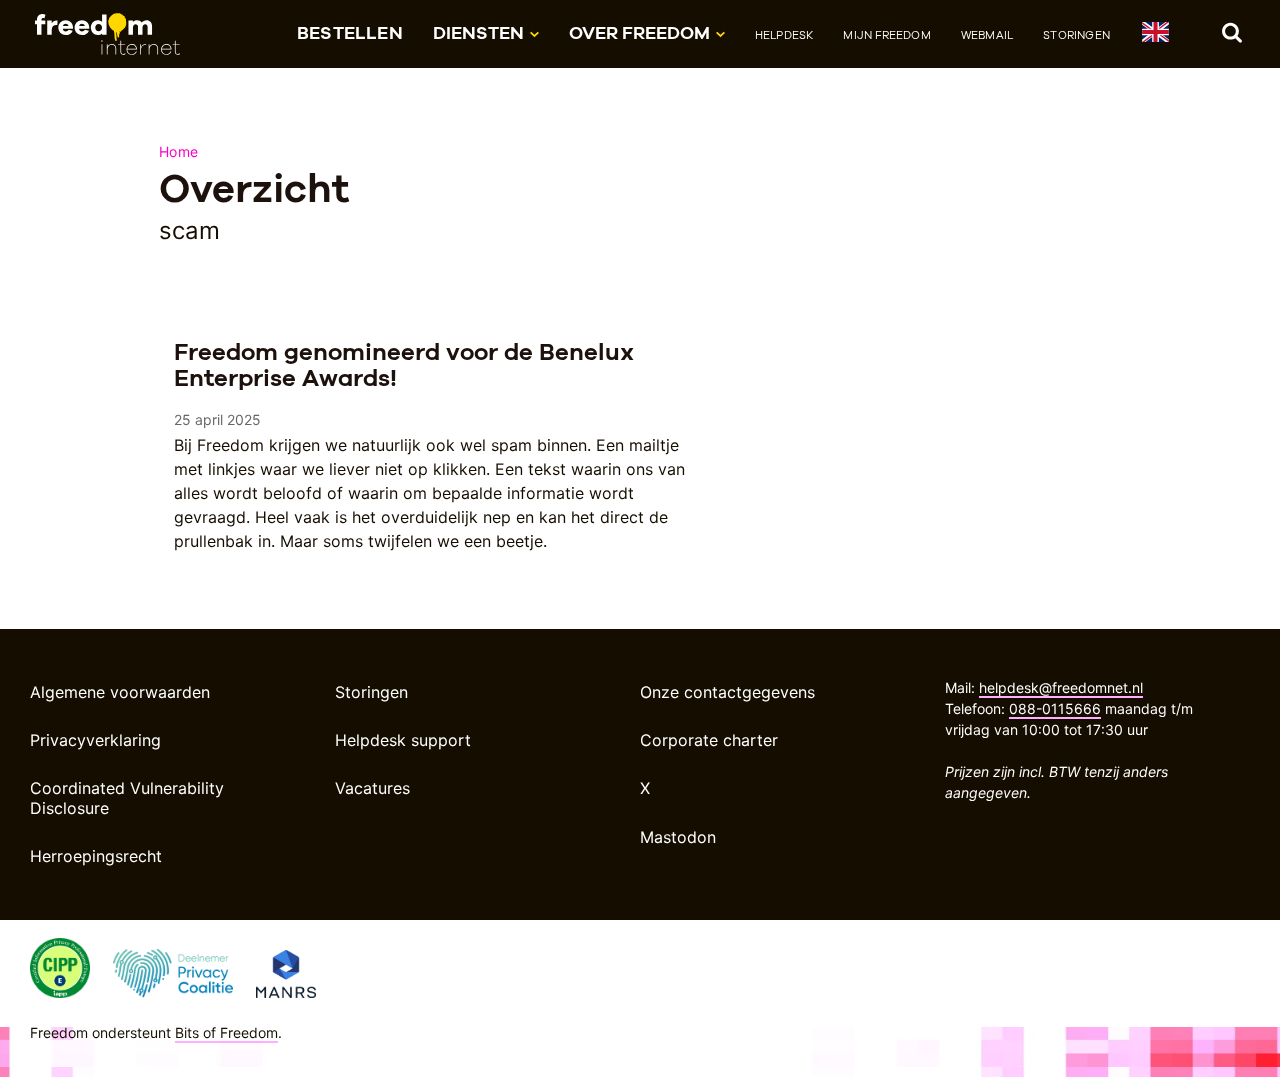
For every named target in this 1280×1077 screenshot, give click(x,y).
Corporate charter (709, 740)
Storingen (1076, 35)
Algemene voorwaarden (120, 692)
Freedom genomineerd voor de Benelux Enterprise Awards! (404, 364)
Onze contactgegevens (727, 692)
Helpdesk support (403, 740)
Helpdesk (784, 35)
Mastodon (678, 837)
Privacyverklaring (95, 740)
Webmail (987, 35)
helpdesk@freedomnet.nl (1061, 687)
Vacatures (372, 788)
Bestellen (350, 32)
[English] (1154, 35)
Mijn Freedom (886, 35)
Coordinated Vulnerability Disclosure (127, 797)
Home (178, 151)
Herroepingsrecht (96, 856)
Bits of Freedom (226, 1032)
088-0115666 (1055, 708)
